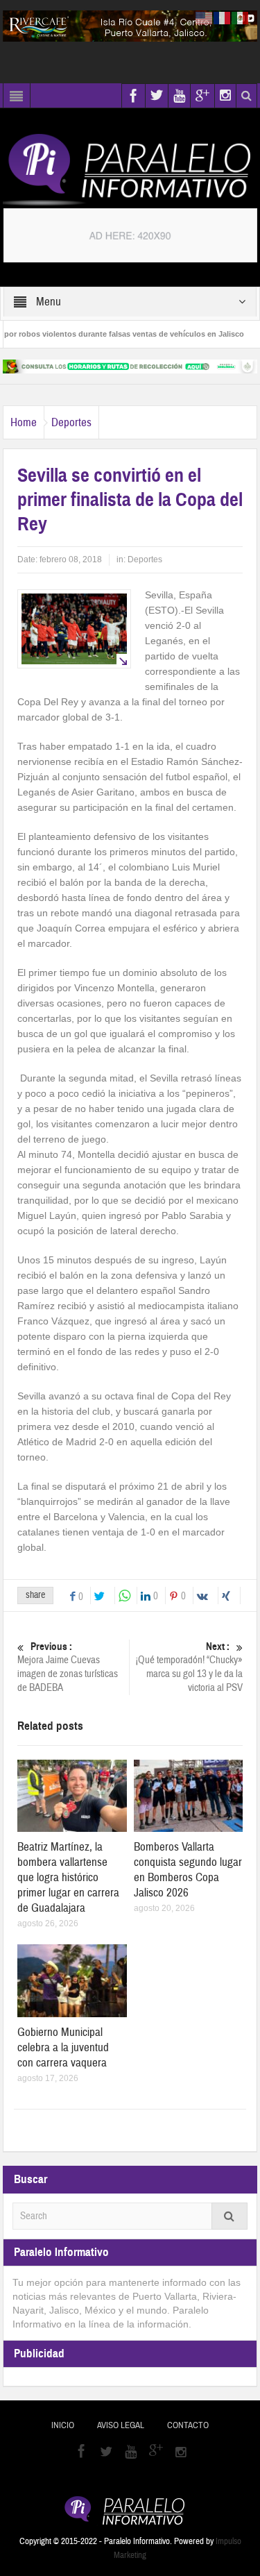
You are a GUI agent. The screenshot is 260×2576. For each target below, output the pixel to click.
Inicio (63, 2425)
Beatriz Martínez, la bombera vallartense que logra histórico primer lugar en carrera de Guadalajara (68, 1877)
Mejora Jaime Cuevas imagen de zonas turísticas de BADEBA (68, 1667)
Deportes (71, 422)
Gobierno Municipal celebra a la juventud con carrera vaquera (63, 2047)
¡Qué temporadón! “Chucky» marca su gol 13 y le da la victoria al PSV (189, 1667)
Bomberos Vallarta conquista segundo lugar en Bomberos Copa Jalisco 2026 (188, 1870)
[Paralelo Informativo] (130, 169)
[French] (223, 17)
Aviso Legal (121, 2425)
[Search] (229, 2216)
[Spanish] (241, 17)
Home (24, 422)
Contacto (188, 2425)
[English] (205, 17)
